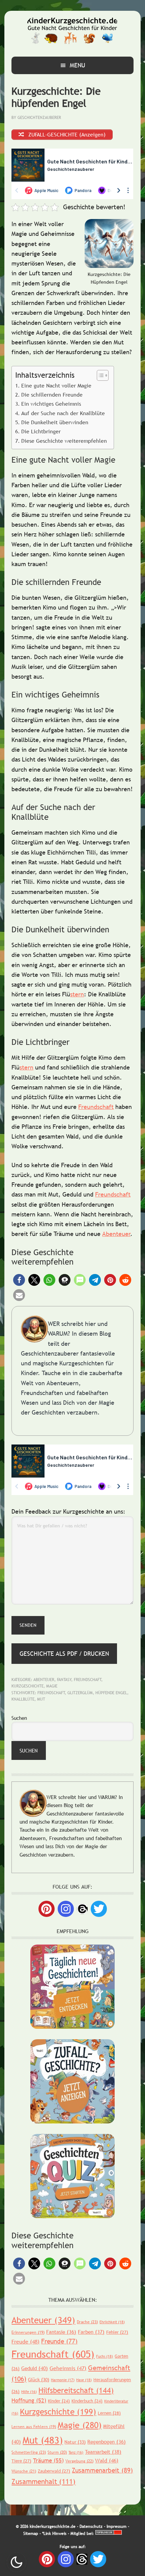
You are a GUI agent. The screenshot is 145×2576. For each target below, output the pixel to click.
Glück (39, 2380)
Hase (84, 2380)
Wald (107, 2460)
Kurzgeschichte (27, 1686)
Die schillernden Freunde (52, 395)
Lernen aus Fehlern (34, 2427)
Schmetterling (29, 2452)
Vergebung (79, 2461)
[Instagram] (66, 1909)
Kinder (59, 2401)
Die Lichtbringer (41, 431)
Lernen (109, 2413)
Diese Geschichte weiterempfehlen (64, 441)
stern (77, 994)
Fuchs (105, 2356)
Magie (52, 1686)
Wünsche (24, 2471)
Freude (25, 2341)
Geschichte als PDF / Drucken (64, 1654)
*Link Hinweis (54, 2534)
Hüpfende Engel (111, 1693)
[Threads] (82, 1908)
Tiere (21, 2461)
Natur (75, 2442)
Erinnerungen (28, 2332)
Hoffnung (29, 2401)
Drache (87, 2322)
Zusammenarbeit (102, 2470)
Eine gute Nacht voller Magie (56, 385)
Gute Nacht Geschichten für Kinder (72, 31)
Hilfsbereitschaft (76, 2391)
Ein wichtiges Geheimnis (51, 404)
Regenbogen (107, 2442)
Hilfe (29, 2392)
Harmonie (63, 2380)
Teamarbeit (103, 2452)
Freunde (59, 2341)
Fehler (117, 2332)
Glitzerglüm (80, 1693)
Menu (78, 65)
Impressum (117, 2526)
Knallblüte (23, 1699)
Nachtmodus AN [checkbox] (17, 2562)
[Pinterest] (47, 1909)
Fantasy (64, 1680)
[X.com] (99, 1909)
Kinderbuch (87, 2401)
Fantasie (61, 2332)
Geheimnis (68, 2368)
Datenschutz (91, 2526)
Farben (91, 2332)
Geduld (35, 2368)
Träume (48, 2461)
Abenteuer (116, 1234)
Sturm (57, 2452)
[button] (19, 1280)
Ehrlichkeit (112, 2322)
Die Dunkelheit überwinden (55, 422)
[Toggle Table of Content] (99, 375)
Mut (41, 1699)
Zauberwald (54, 2471)
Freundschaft (96, 1107)
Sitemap (31, 2534)
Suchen (19, 1718)
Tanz (76, 2452)
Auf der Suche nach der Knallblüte (63, 413)
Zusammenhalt (43, 2481)
